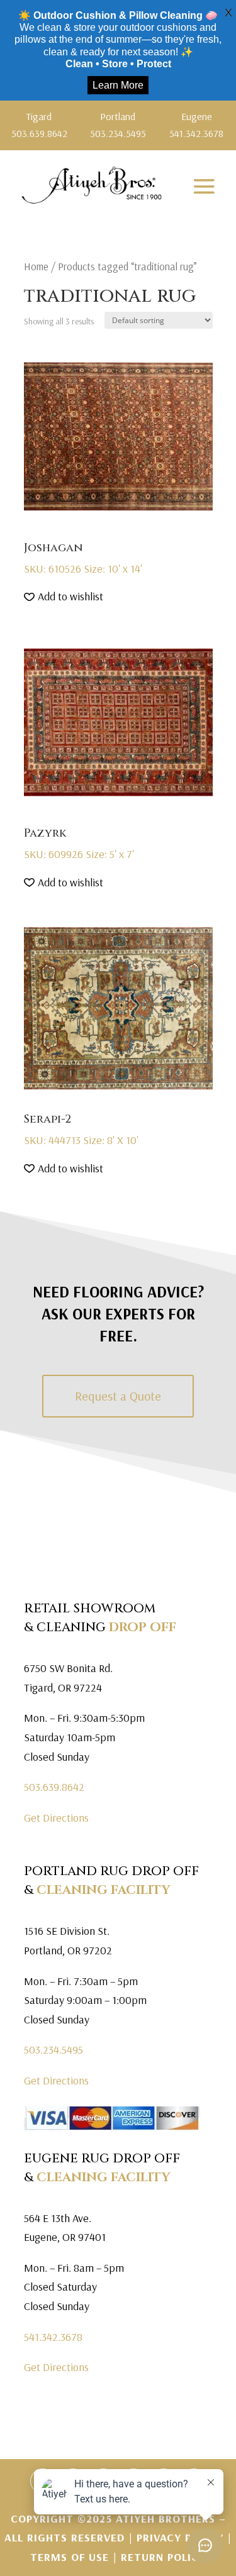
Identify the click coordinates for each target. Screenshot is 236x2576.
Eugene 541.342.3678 (196, 125)
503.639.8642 (54, 1787)
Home (36, 266)
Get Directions (56, 1818)
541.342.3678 (53, 2337)
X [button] (228, 13)
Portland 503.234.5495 (118, 125)
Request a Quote (118, 1396)
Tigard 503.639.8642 (39, 125)
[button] (64, 597)
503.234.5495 (53, 2050)
